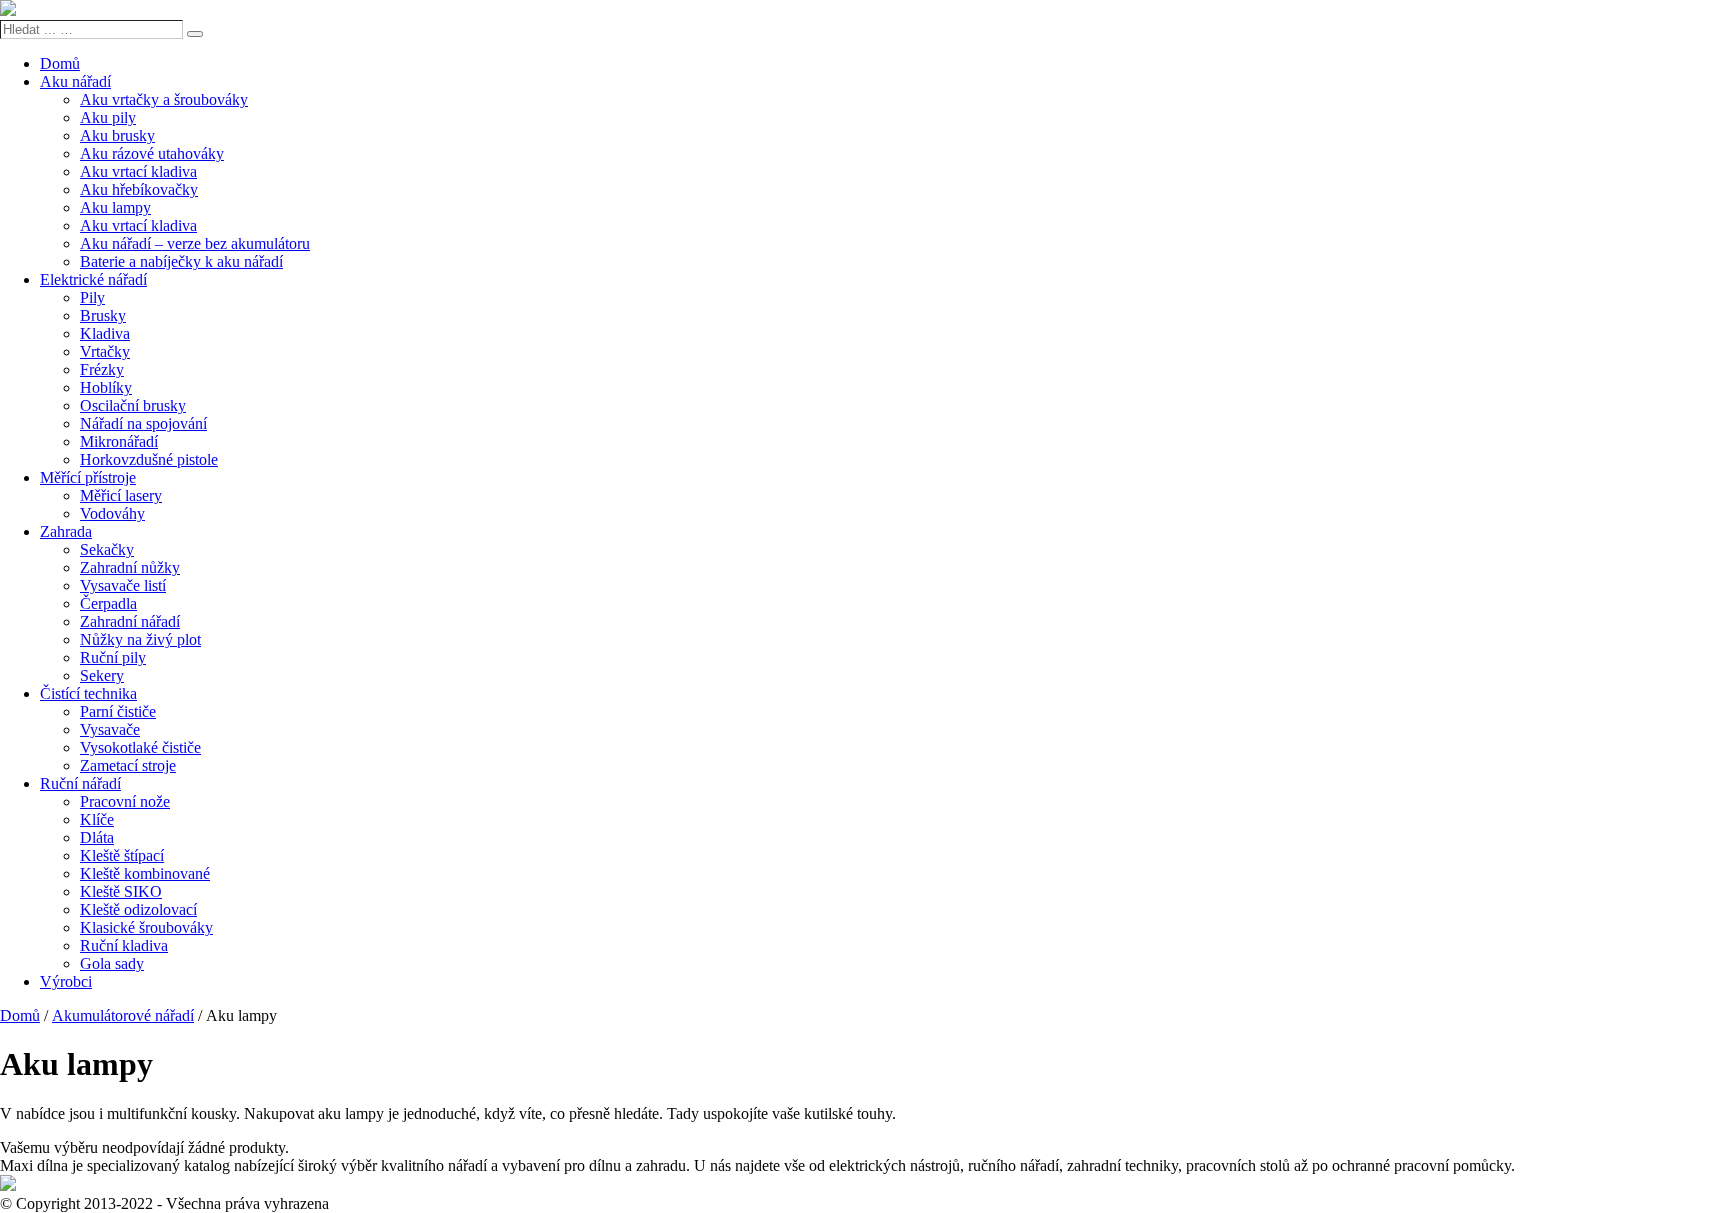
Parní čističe (118, 711)
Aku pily (108, 117)
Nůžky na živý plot (140, 639)
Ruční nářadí (80, 783)
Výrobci (66, 981)
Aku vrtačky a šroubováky (164, 99)
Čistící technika (88, 693)
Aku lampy (115, 207)
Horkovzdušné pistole (149, 459)
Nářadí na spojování (143, 423)
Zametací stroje (128, 765)
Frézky (102, 369)
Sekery (102, 675)
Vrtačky (105, 351)
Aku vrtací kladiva (138, 171)
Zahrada (66, 531)
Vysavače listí (123, 585)
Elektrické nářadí (93, 279)
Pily (92, 297)
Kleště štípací (122, 855)
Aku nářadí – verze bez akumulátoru (195, 243)
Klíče (97, 819)
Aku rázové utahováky (152, 153)
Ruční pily (113, 657)
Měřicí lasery (121, 495)
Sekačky (107, 549)
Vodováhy (112, 513)
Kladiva (105, 333)
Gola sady (112, 963)
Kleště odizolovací (138, 909)
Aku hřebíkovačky (139, 189)
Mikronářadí (119, 441)
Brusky (103, 315)
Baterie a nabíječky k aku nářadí (181, 261)
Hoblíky (106, 387)
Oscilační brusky (133, 405)
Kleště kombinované (145, 873)
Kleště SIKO (121, 891)
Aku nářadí (75, 81)
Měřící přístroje (88, 477)
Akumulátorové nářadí (123, 1015)
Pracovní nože (125, 801)
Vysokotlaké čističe (140, 747)
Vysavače (110, 729)
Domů (60, 63)
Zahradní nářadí (130, 621)
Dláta (97, 837)
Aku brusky (117, 135)
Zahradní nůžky (130, 567)
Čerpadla (108, 603)
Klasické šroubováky (146, 927)
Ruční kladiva (124, 945)
